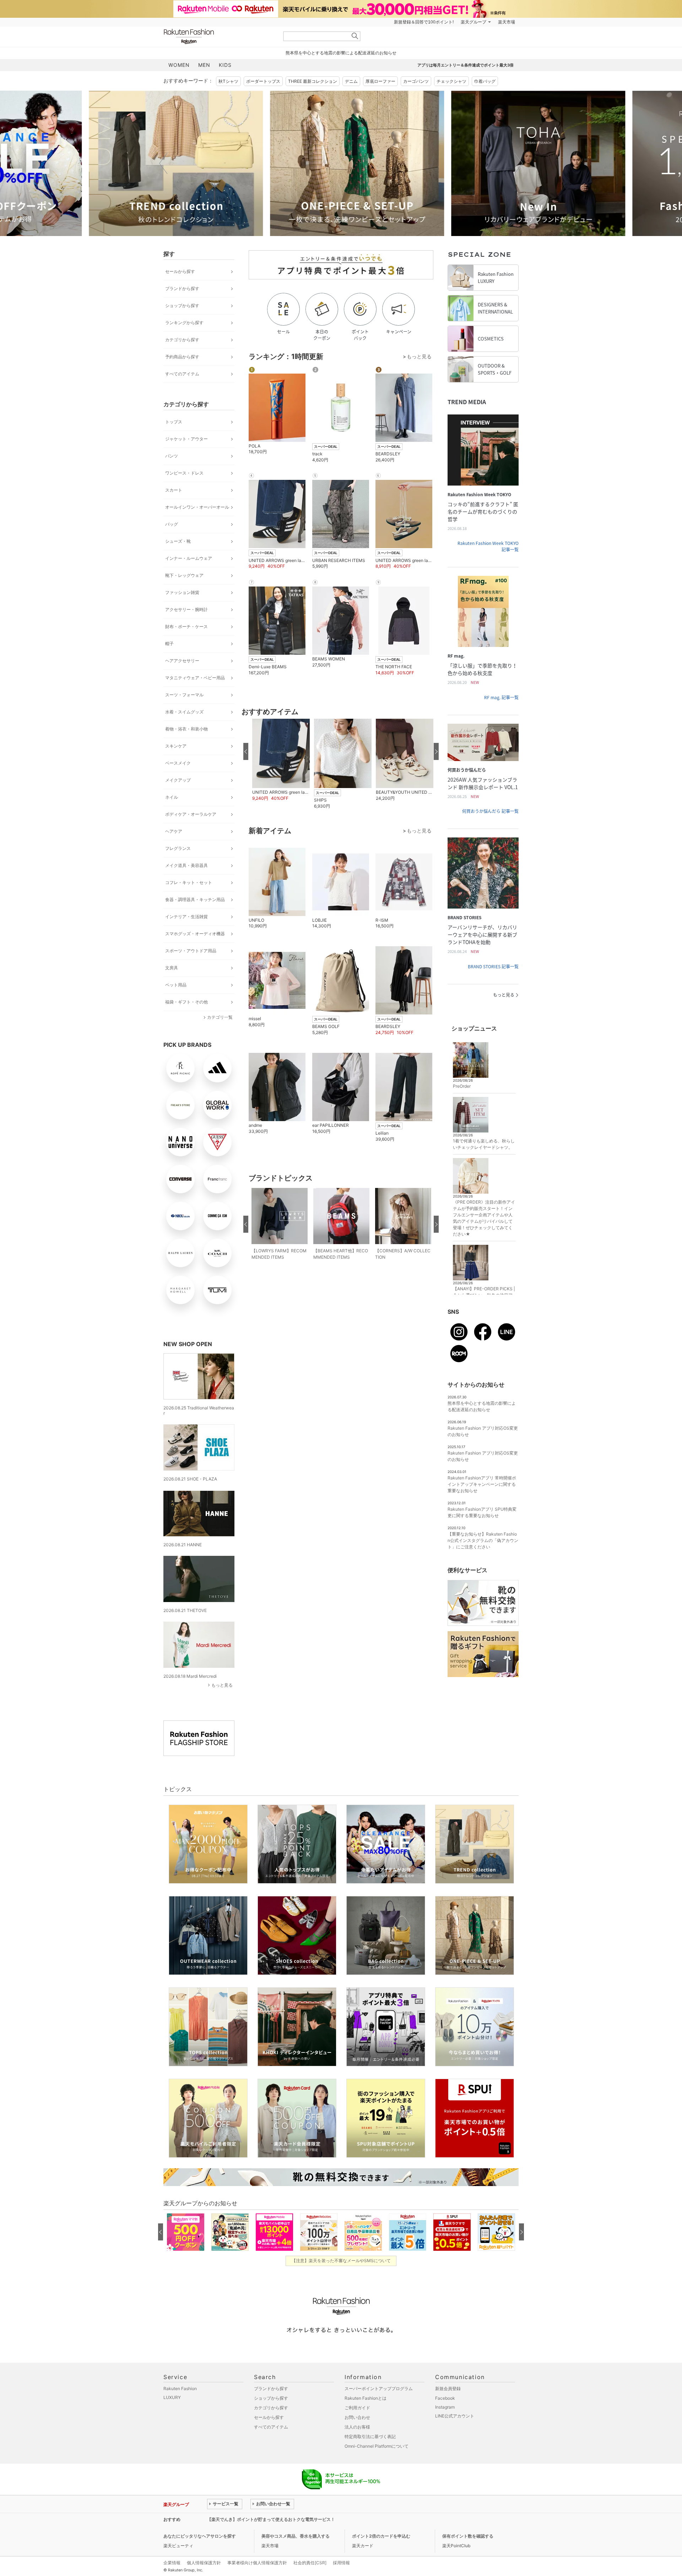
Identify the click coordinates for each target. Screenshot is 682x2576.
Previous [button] (163, 163)
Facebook (445, 2398)
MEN (204, 65)
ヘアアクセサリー (182, 661)
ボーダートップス (263, 81)
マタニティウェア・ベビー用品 (195, 678)
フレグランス (178, 848)
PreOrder (462, 1086)
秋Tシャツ (228, 81)
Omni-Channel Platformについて (377, 2446)
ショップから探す (182, 306)
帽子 (169, 644)
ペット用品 (176, 985)
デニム (351, 81)
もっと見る (222, 1685)
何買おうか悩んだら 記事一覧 (490, 811)
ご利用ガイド (357, 2408)
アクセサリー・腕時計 (186, 609)
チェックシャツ (451, 81)
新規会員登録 (448, 2388)
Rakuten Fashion (218, 36)
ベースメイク (178, 763)
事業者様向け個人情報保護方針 (257, 2563)
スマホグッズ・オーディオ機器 (195, 934)
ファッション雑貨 (182, 592)
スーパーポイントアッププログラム (379, 2388)
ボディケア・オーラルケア (191, 814)
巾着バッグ (485, 81)
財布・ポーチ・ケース (186, 626)
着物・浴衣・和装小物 (186, 729)
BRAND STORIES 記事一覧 (493, 966)
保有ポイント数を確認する (468, 2536)
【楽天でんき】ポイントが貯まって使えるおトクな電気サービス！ (271, 2519)
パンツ (172, 456)
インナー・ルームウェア (189, 558)
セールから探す (180, 271)
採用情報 (341, 2563)
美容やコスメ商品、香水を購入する (296, 2536)
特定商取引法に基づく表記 (370, 2436)
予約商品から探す (182, 357)
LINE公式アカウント (455, 2416)
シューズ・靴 (178, 541)
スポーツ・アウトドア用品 (191, 951)
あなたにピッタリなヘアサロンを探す (200, 2536)
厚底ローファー (380, 81)
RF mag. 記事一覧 (501, 697)
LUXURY (172, 2397)
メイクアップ (178, 780)
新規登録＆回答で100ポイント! (424, 22)
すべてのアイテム (182, 374)
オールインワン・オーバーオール (197, 507)
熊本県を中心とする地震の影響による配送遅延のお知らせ (341, 53)
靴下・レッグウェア (184, 575)
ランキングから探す (184, 323)
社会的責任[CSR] (310, 2563)
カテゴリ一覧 (220, 1017)
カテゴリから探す (182, 340)
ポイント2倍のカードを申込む (381, 2536)
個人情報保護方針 (204, 2563)
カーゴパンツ (416, 81)
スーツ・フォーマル (184, 695)
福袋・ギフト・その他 (186, 1002)
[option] (250, 163)
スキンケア (176, 746)
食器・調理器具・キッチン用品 (195, 899)
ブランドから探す (182, 288)
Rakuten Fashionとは (366, 2398)
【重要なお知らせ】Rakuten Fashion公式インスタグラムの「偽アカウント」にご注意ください (483, 1540)
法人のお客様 (357, 2427)
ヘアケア (174, 831)
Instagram (445, 2407)
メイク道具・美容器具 (186, 865)
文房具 (172, 968)
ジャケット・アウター (186, 439)
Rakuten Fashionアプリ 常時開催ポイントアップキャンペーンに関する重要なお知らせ (482, 1484)
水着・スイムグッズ (184, 712)
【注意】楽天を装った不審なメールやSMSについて (341, 2261)
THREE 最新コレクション (313, 81)
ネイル (172, 797)
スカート (174, 490)
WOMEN (179, 65)
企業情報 (172, 2563)
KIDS (225, 65)
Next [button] (519, 163)
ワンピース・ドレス (184, 473)
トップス (174, 422)
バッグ (172, 524)
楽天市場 (507, 22)
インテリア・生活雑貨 (186, 917)
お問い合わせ (357, 2417)
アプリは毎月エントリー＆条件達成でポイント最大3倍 (466, 65)
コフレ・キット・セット (189, 882)
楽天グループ (473, 22)
